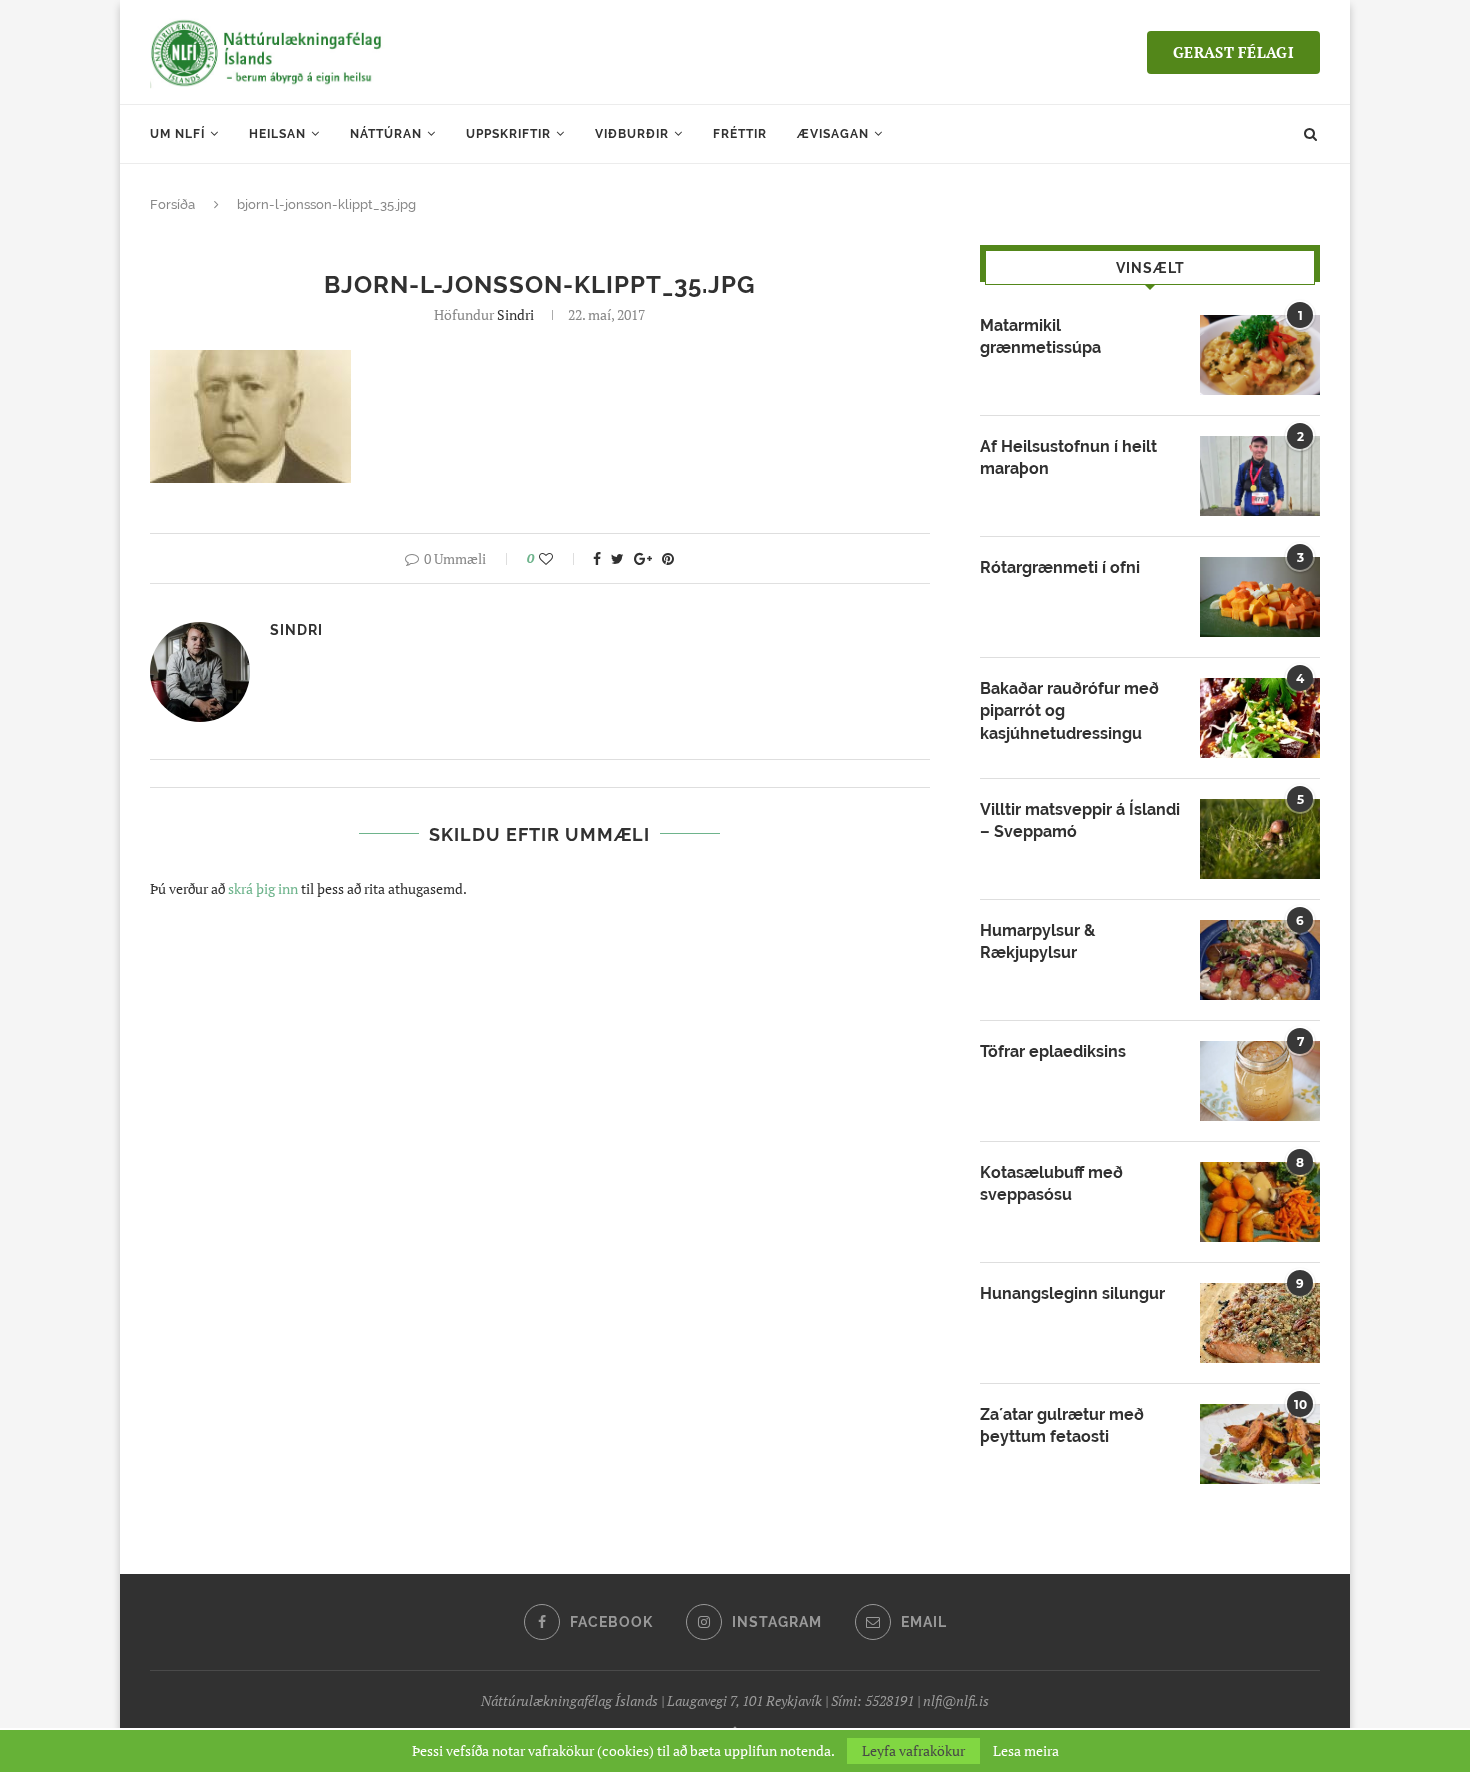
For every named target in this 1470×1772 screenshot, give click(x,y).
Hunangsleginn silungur (1072, 1293)
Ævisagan (833, 134)
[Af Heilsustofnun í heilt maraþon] (1260, 476)
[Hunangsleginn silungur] (1260, 1323)
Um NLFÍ (177, 134)
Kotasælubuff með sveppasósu (1051, 1183)
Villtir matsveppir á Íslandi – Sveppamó (1080, 820)
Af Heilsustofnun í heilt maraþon (1068, 457)
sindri (515, 314)
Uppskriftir (508, 134)
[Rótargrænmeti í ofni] (1260, 597)
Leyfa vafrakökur (913, 1750)
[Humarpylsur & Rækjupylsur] (1260, 960)
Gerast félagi (1233, 52)
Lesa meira (1026, 1751)
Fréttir (740, 134)
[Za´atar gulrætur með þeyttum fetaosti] (1260, 1444)
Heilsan (277, 134)
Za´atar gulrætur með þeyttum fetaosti (1062, 1425)
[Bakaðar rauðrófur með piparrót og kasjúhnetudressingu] (1260, 718)
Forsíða (172, 204)
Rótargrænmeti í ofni (1060, 567)
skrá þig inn (263, 888)
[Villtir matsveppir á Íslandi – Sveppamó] (1260, 839)
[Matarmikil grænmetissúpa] (1260, 355)
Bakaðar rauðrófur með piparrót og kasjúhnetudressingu (1069, 711)
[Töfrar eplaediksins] (1260, 1081)
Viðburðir (632, 134)
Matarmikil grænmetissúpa (1040, 336)
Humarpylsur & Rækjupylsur (1037, 941)
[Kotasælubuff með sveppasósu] (1260, 1202)
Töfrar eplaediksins (1053, 1051)
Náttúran (386, 134)
